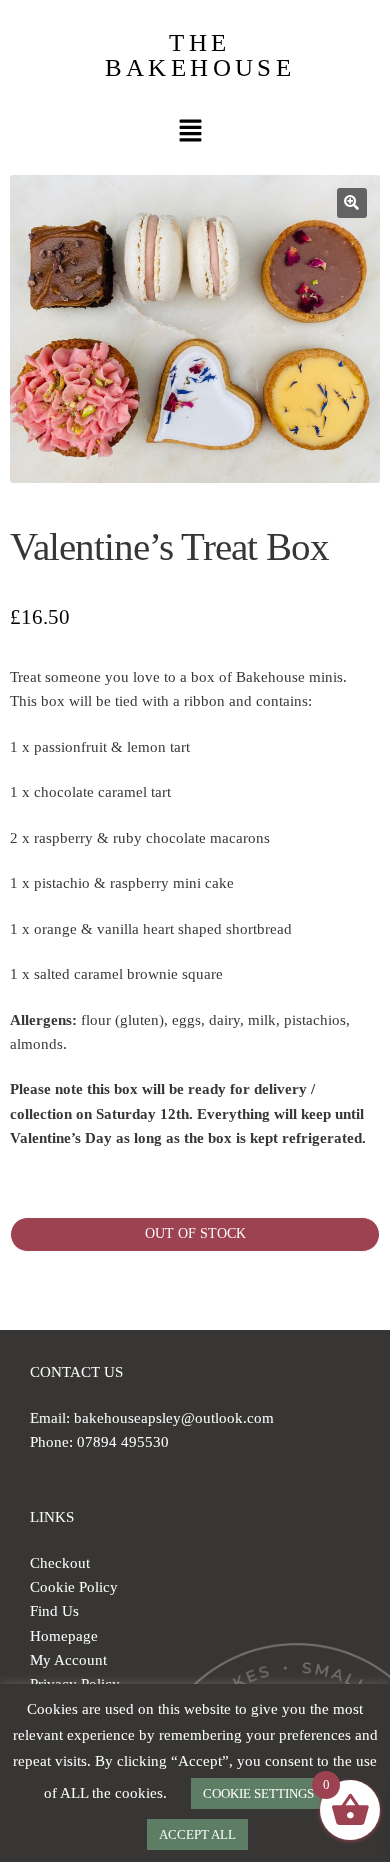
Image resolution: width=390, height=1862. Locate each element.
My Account (68, 1660)
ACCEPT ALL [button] (197, 1834)
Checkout (60, 1563)
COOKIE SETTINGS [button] (258, 1793)
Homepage (64, 1636)
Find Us (54, 1611)
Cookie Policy (74, 1587)
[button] (190, 132)
